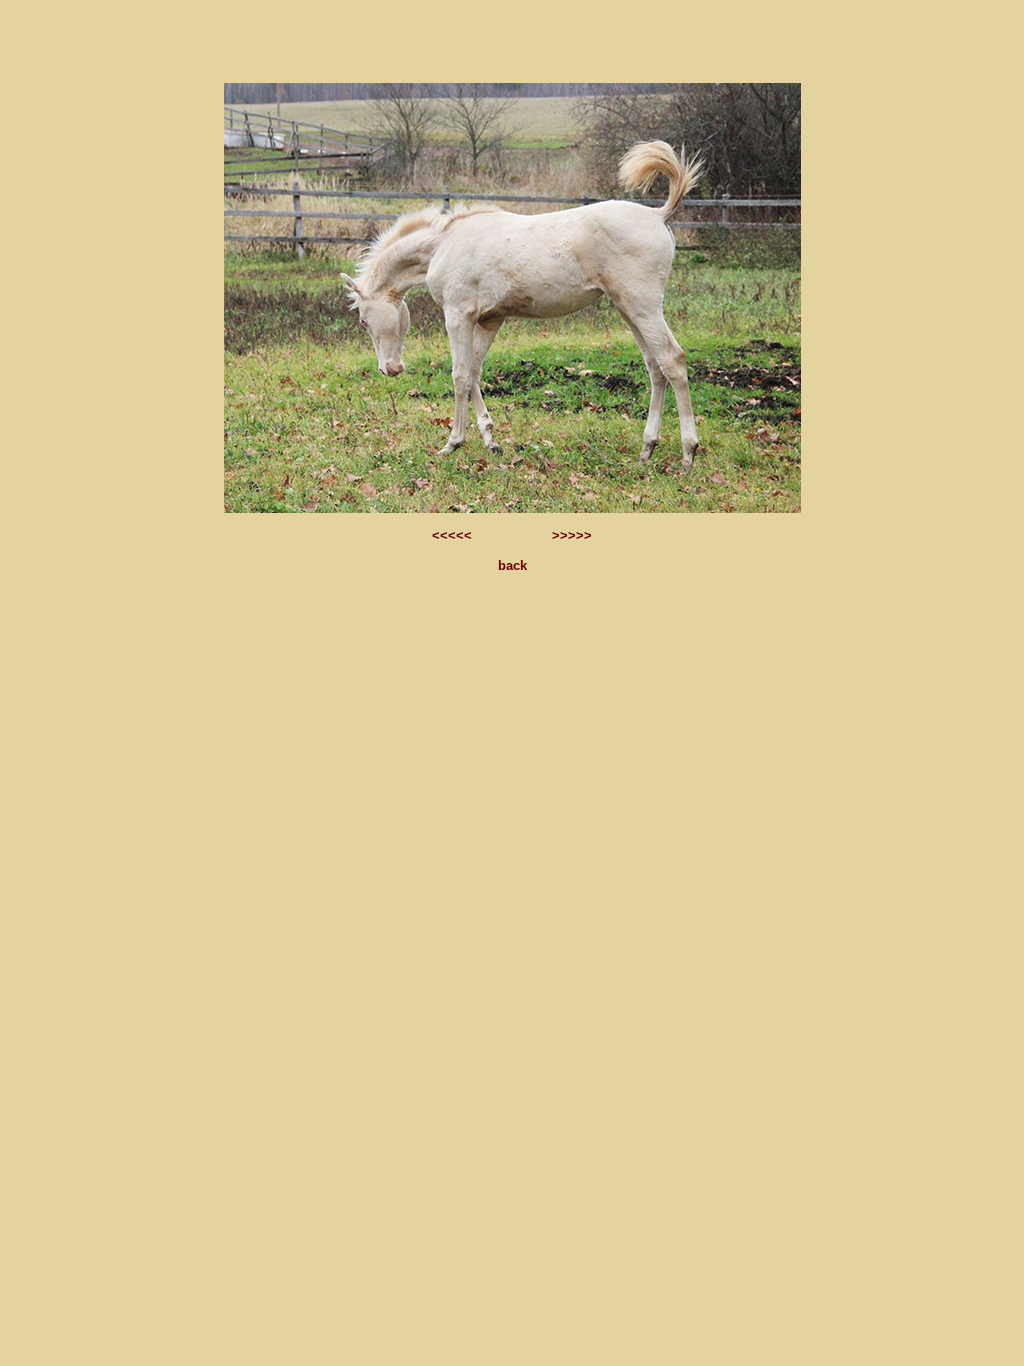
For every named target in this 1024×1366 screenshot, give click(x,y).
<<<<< (454, 535)
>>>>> (570, 535)
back (512, 565)
